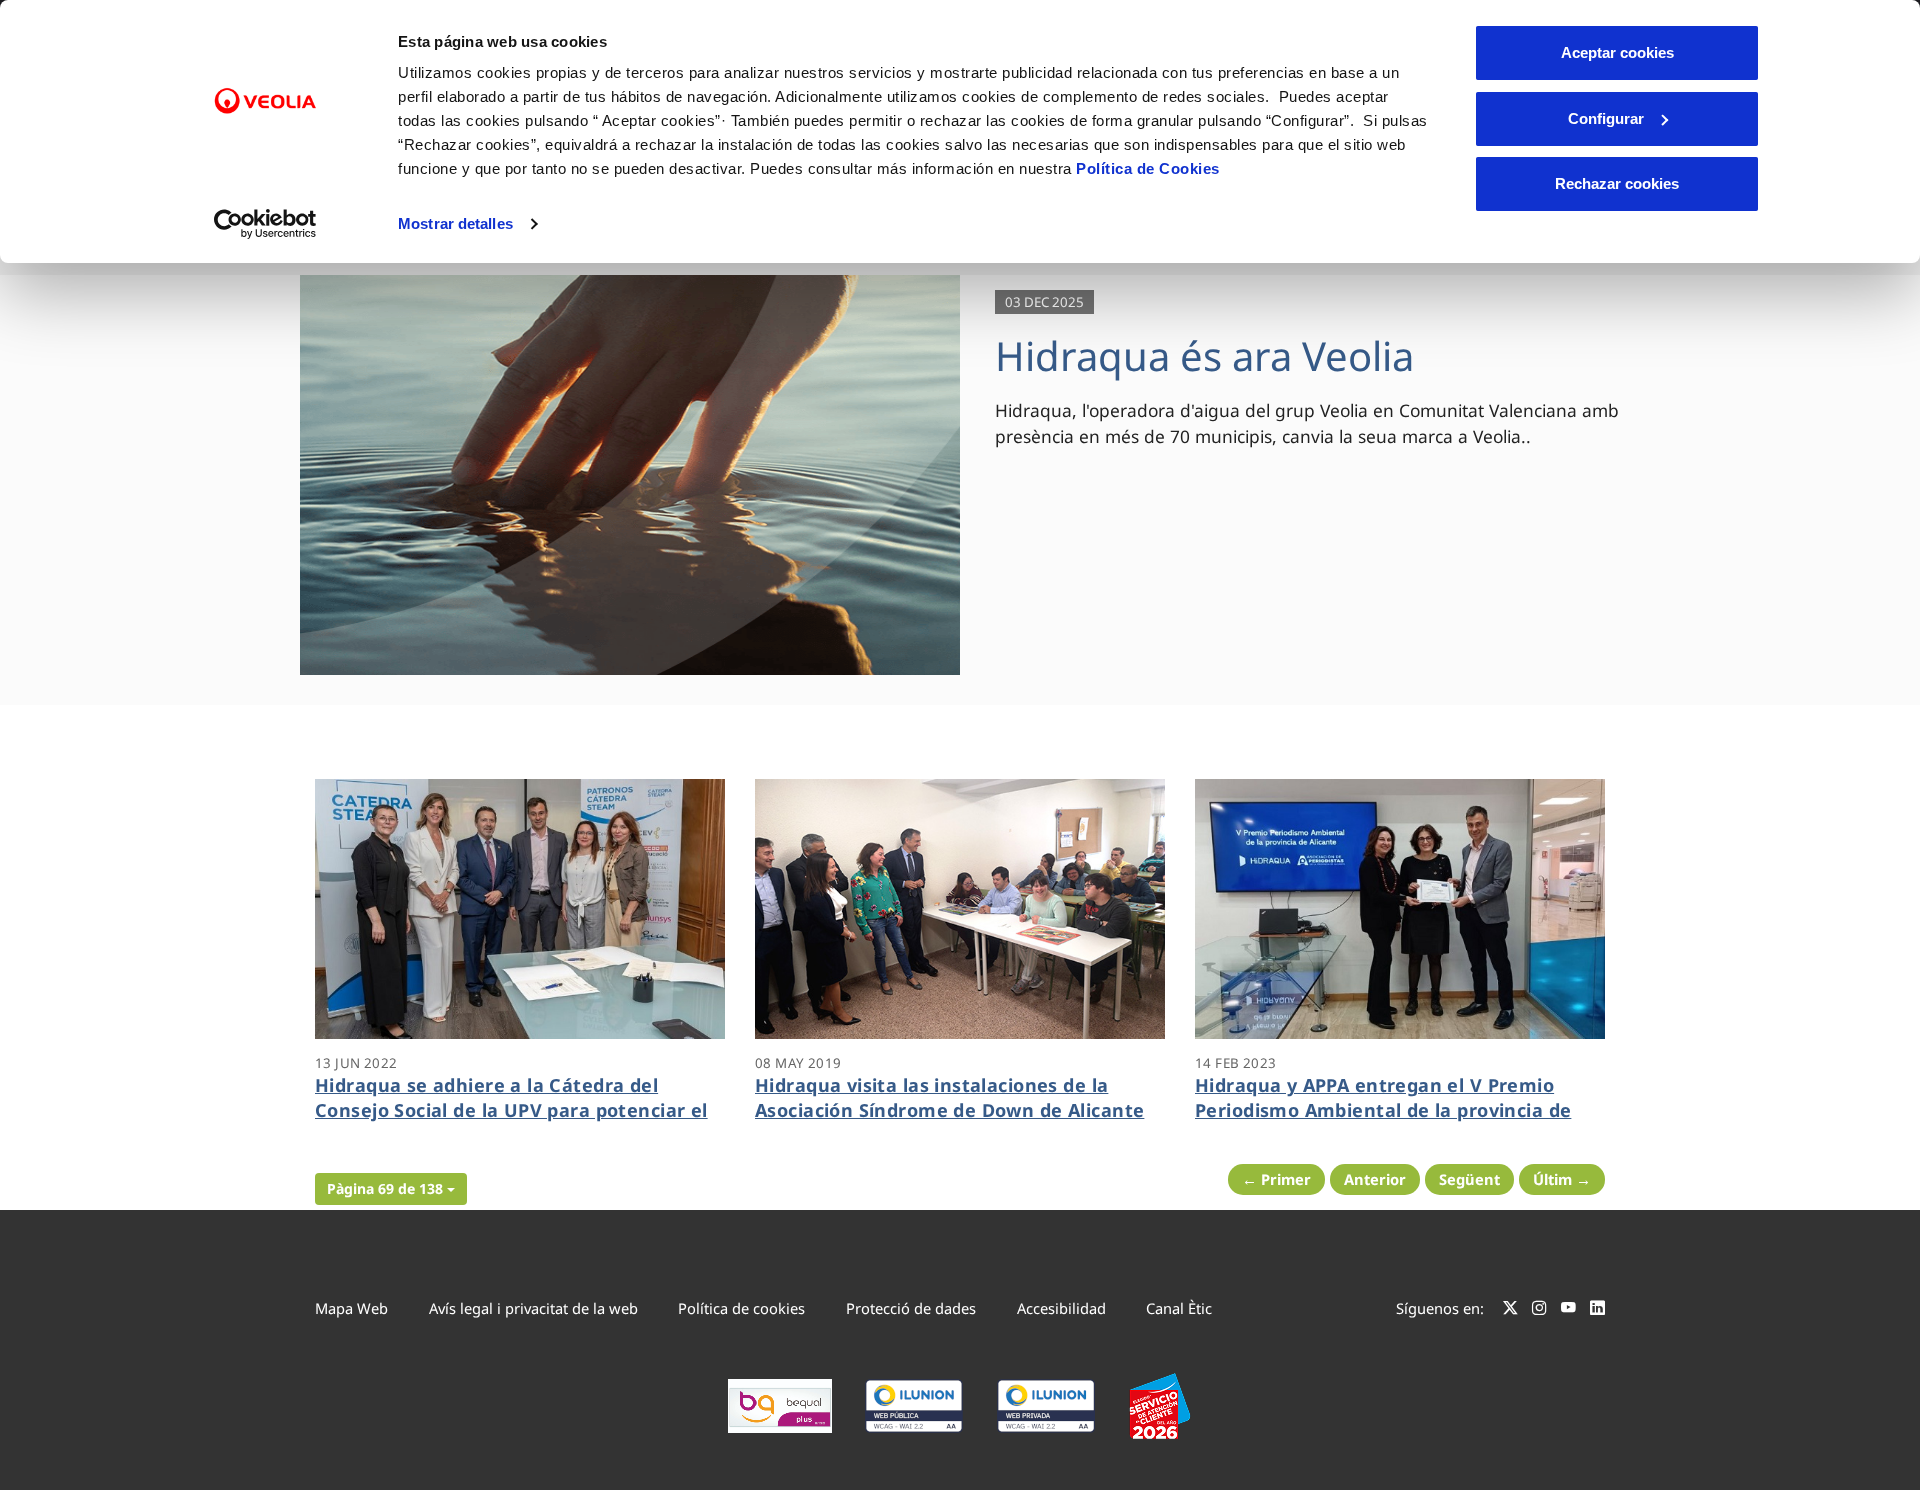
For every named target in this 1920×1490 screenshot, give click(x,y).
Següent (1469, 1179)
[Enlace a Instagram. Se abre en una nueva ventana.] (1539, 1311)
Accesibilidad (1061, 1308)
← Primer (1276, 1179)
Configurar (1606, 118)
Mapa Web (351, 1308)
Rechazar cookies (1617, 183)
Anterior (1375, 1179)
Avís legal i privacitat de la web (533, 1308)
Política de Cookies (1148, 168)
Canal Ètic (1179, 1308)
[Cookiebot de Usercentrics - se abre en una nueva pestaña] (265, 224)
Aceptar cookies (1617, 52)
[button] (391, 1189)
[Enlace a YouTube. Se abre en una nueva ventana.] (1568, 1311)
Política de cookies (741, 1308)
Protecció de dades (911, 1308)
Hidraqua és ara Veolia (1204, 355)
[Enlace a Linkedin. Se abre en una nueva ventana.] (1597, 1311)
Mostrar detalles (455, 223)
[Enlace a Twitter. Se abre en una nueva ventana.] (1510, 1311)
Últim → (1562, 1179)
